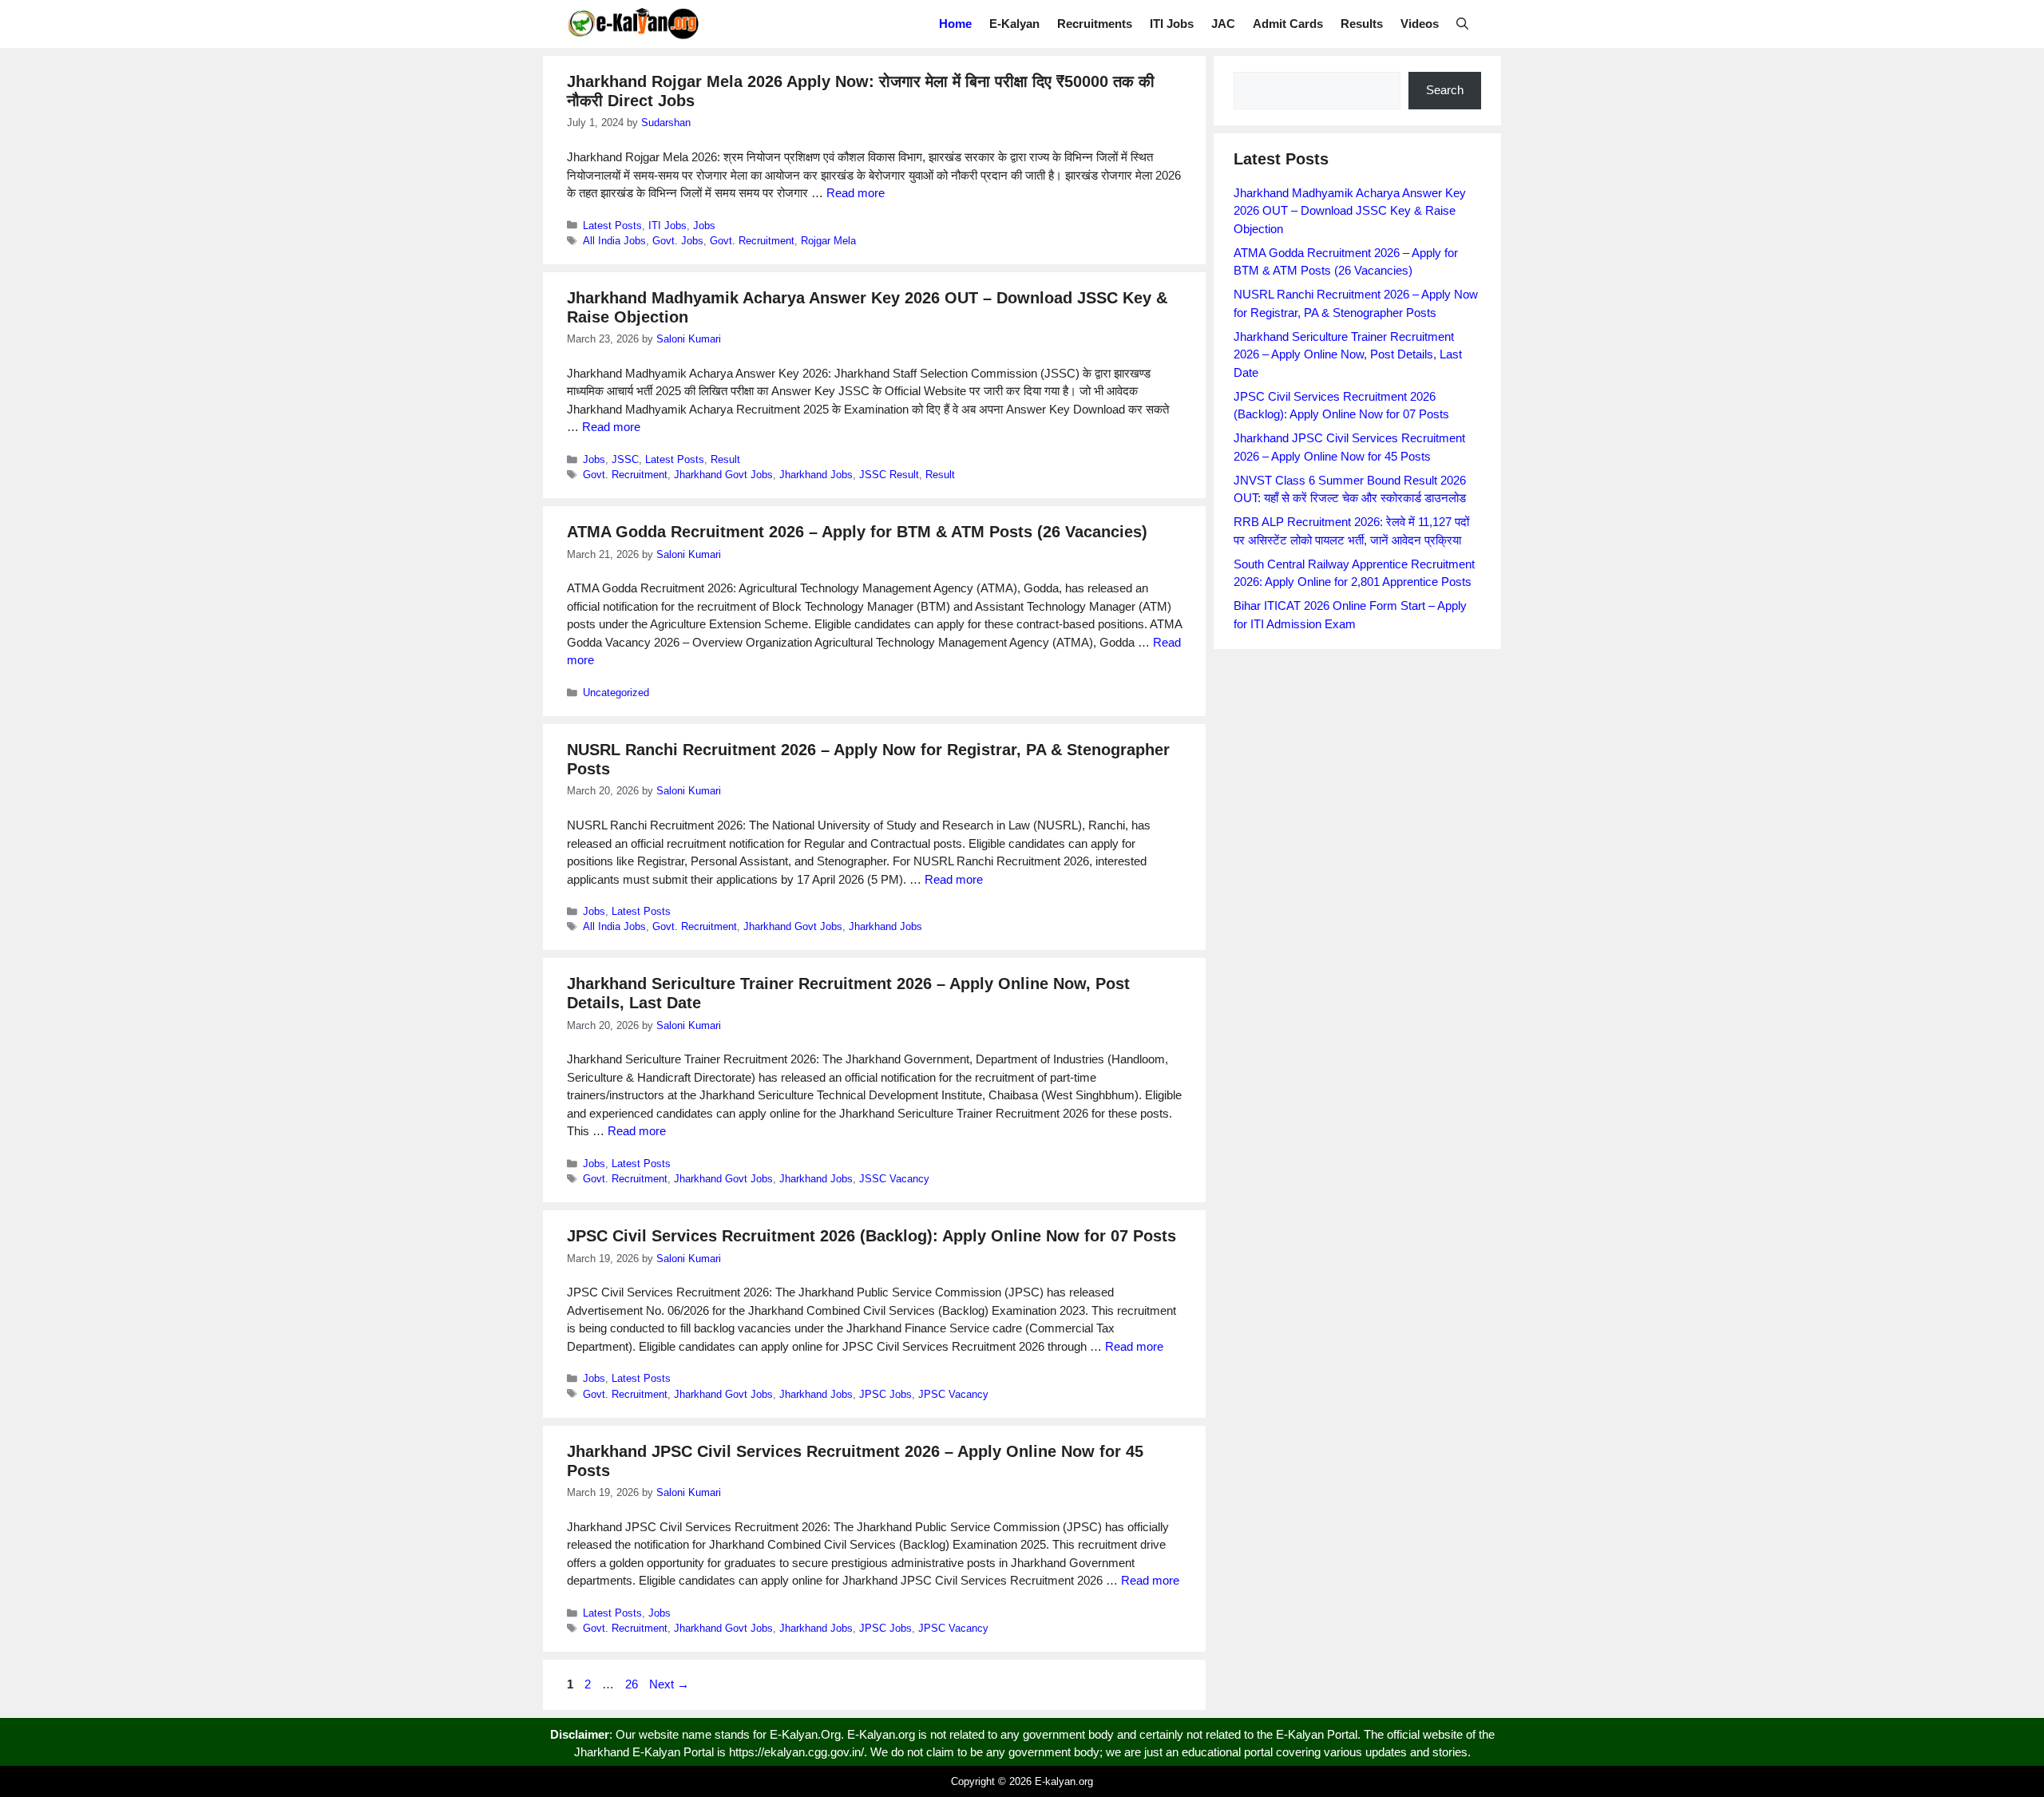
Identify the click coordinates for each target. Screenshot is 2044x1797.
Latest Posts (612, 226)
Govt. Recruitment (752, 241)
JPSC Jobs (885, 1394)
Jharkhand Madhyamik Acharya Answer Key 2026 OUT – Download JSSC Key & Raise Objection (1350, 211)
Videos (1420, 24)
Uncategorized (616, 693)
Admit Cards (1288, 24)
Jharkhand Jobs (816, 475)
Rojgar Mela (828, 241)
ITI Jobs (1172, 24)
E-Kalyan (1014, 24)
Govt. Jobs (678, 241)
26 (633, 1684)
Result (725, 459)
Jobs (704, 226)
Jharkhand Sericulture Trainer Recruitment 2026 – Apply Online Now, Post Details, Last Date (1348, 354)
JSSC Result (889, 475)
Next (669, 1684)
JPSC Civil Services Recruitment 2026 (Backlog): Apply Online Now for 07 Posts (871, 1236)
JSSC (625, 459)
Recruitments (1095, 24)
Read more (856, 193)
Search (1445, 90)
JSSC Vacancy (894, 1179)
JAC (1223, 24)
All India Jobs (614, 241)
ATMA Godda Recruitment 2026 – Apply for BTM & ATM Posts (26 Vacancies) (857, 532)
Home (955, 24)
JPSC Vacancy (953, 1394)
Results (1362, 24)
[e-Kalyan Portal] (633, 24)
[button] (1462, 24)
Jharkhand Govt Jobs (723, 475)
